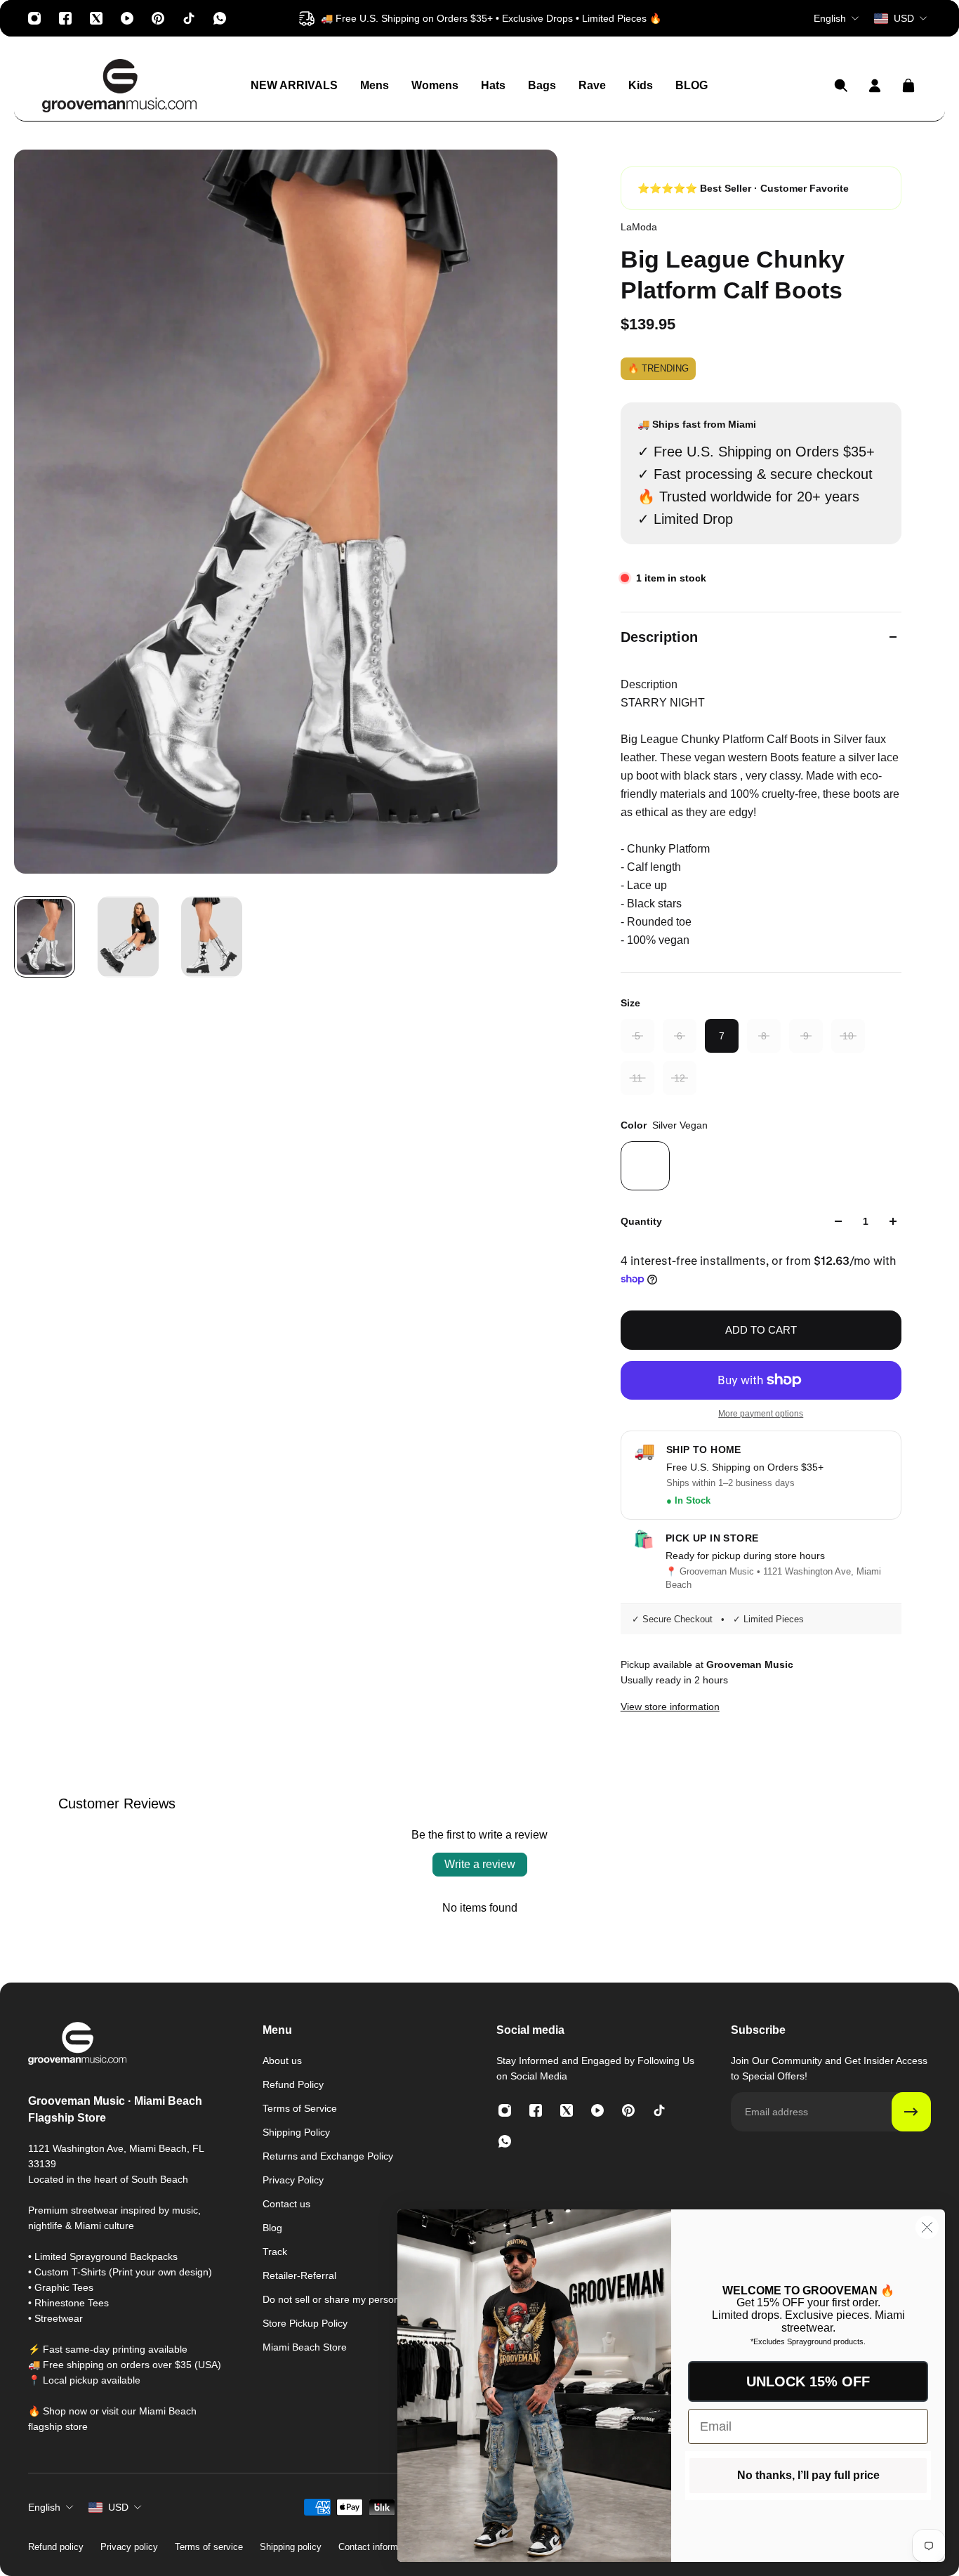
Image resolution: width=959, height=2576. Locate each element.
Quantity (641, 1221)
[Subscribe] (911, 2112)
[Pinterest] (158, 18)
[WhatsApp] (220, 18)
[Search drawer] (841, 86)
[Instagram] (34, 18)
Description (659, 637)
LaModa (639, 227)
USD (118, 2507)
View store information (670, 1707)
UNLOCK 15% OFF (808, 2381)
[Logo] (119, 86)
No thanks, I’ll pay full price (808, 2475)
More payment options (761, 1414)
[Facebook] (65, 18)
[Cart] (908, 86)
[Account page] (875, 86)
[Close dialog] (927, 2227)
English (44, 2507)
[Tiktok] (189, 18)
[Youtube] (127, 18)
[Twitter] (96, 18)
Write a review (480, 1864)
